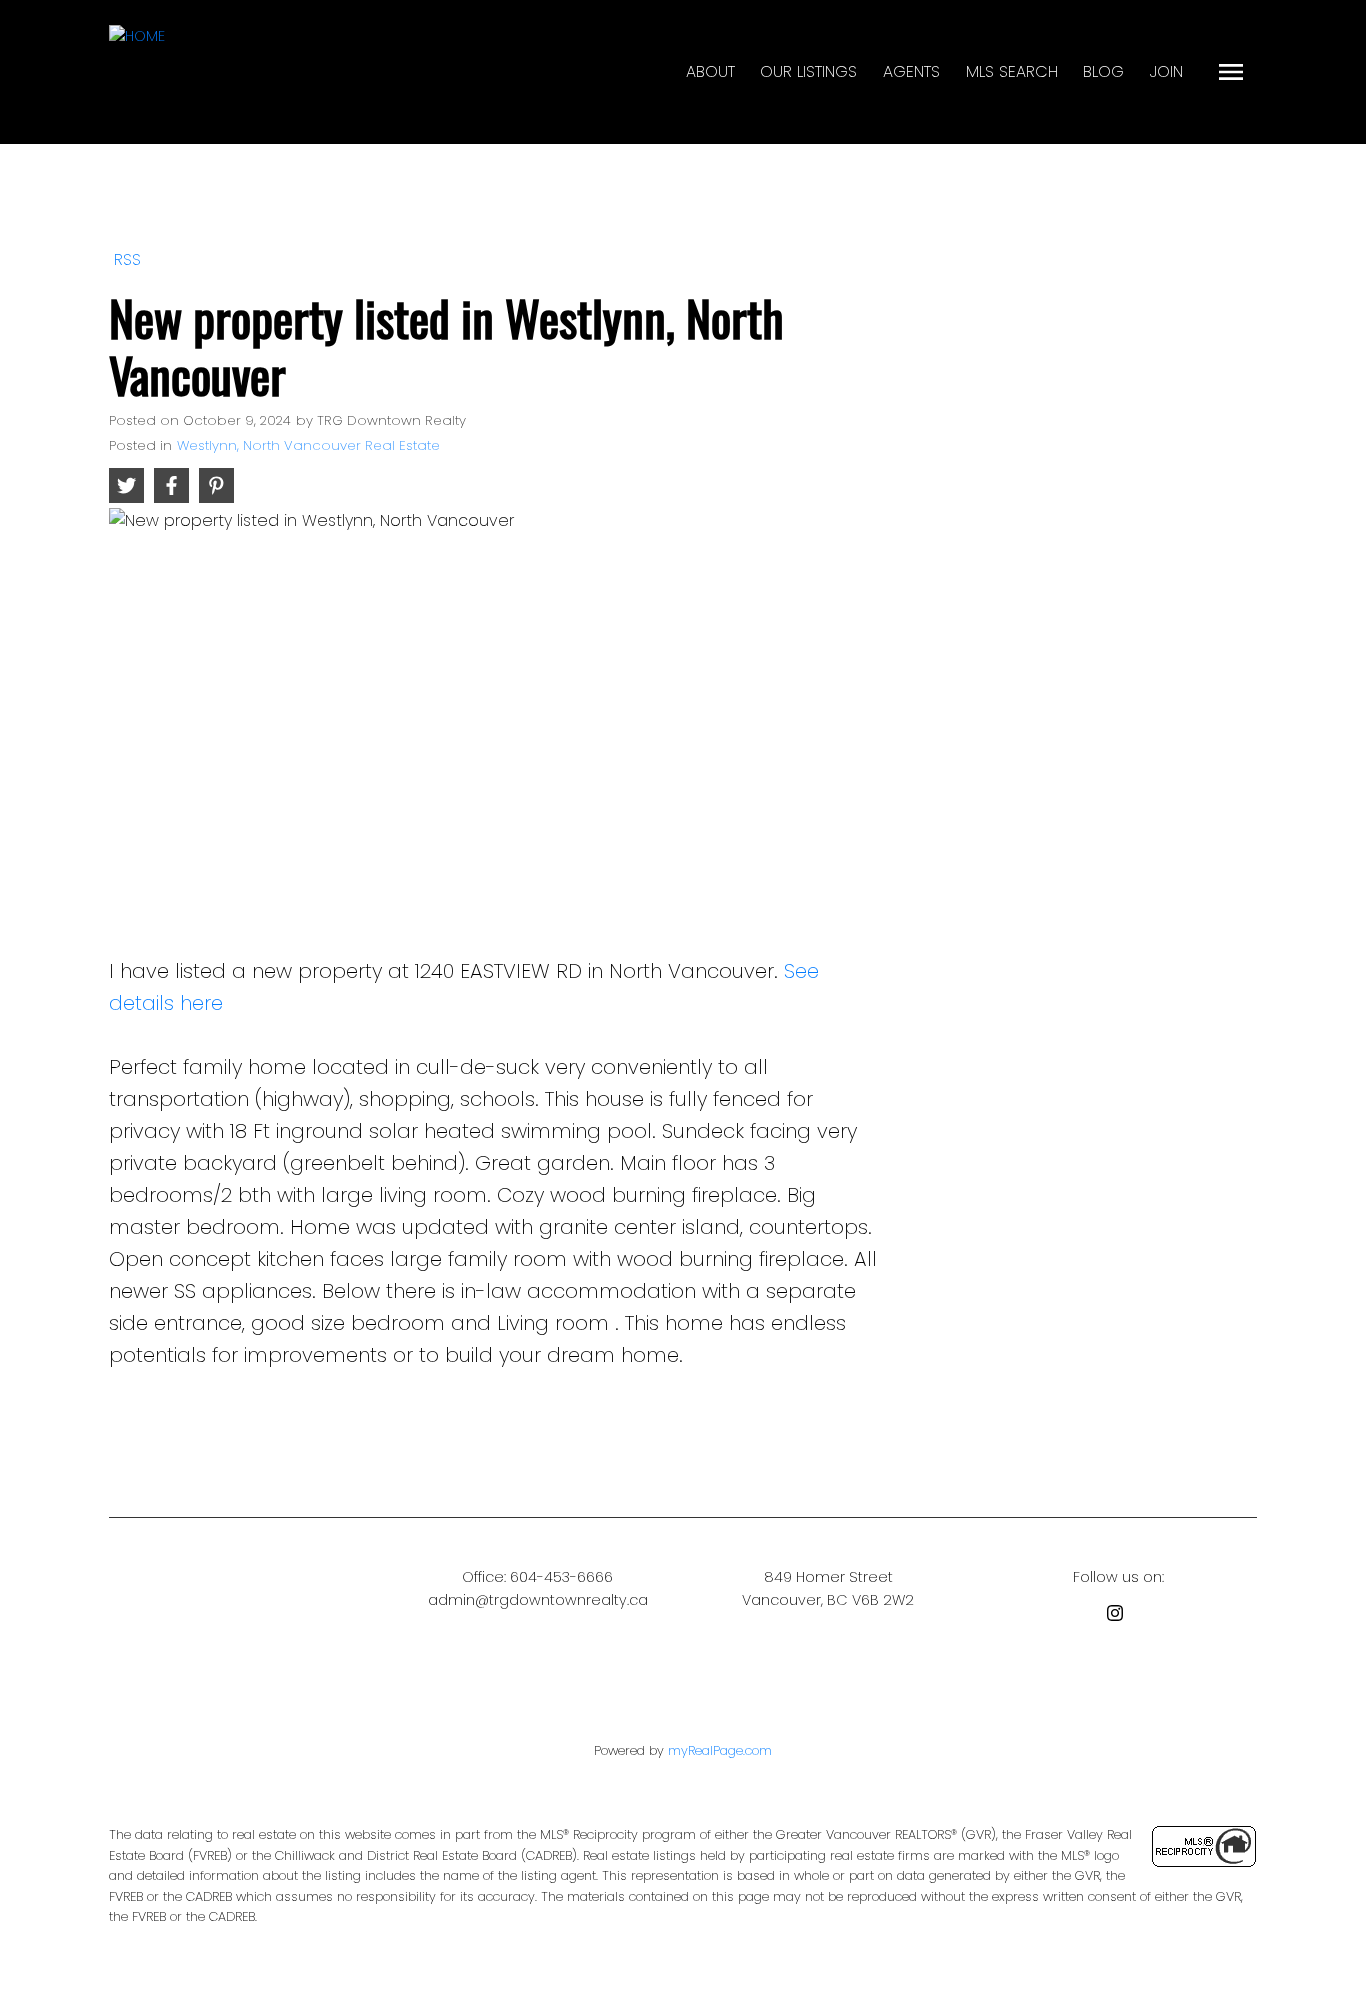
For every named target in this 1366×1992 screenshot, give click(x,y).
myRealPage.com (720, 1750)
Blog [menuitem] (1103, 71)
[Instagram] (1119, 1616)
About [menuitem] (710, 71)
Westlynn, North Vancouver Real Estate (308, 445)
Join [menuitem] (1166, 71)
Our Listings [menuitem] (808, 71)
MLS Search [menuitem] (1012, 71)
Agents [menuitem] (911, 71)
